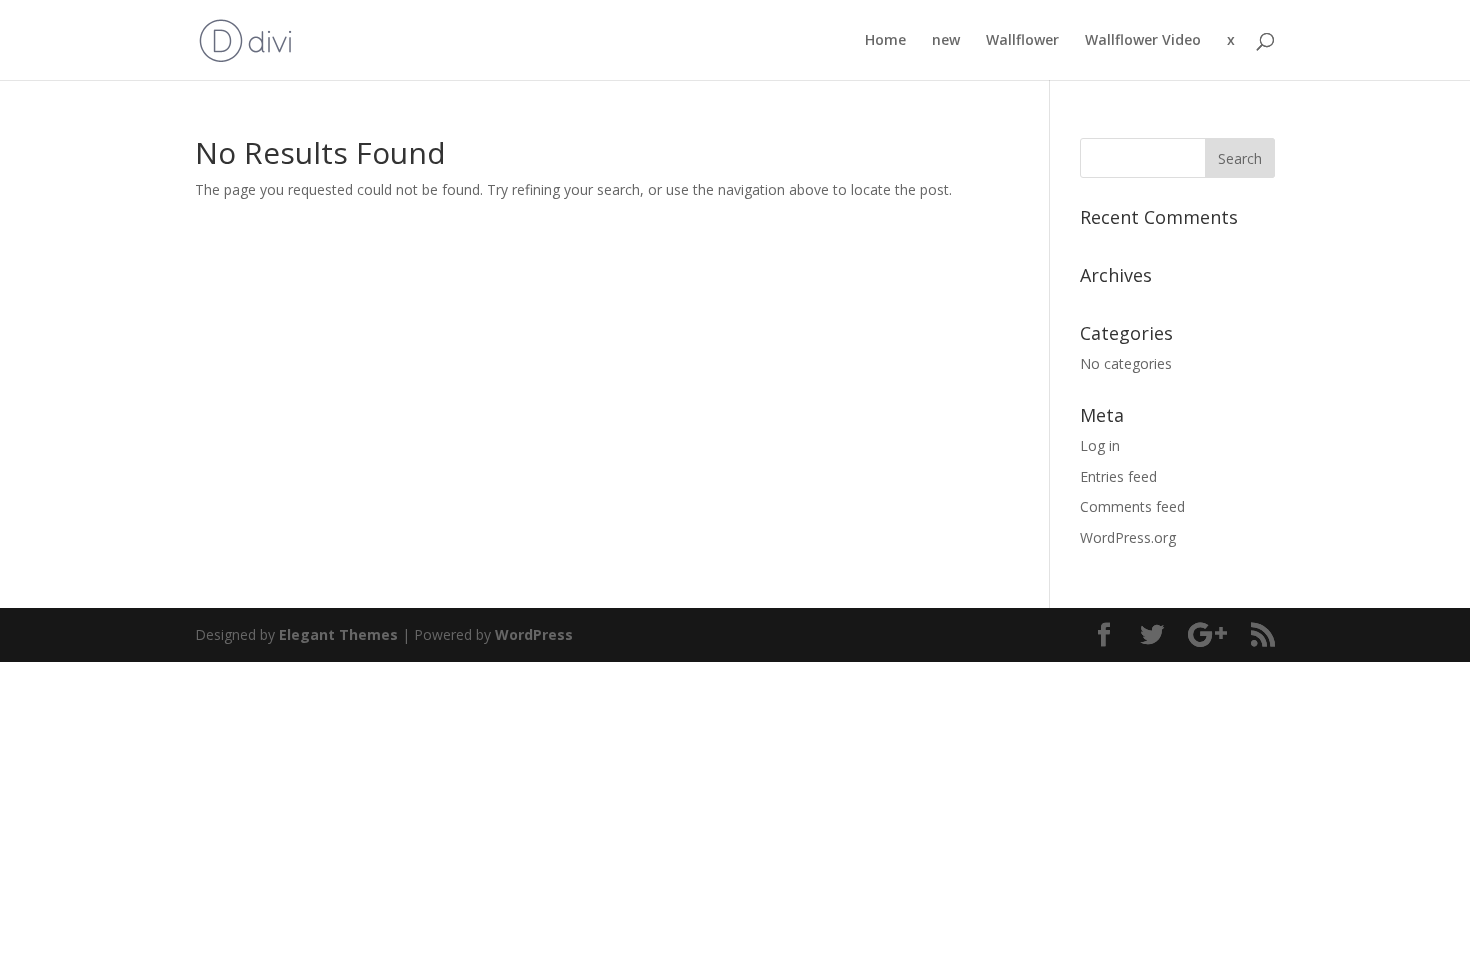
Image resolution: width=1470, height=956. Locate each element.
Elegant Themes (338, 634)
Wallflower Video (1143, 41)
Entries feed (1118, 476)
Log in (1100, 445)
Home (885, 41)
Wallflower (1022, 41)
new (946, 41)
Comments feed (1132, 506)
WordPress (534, 634)
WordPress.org (1128, 537)
